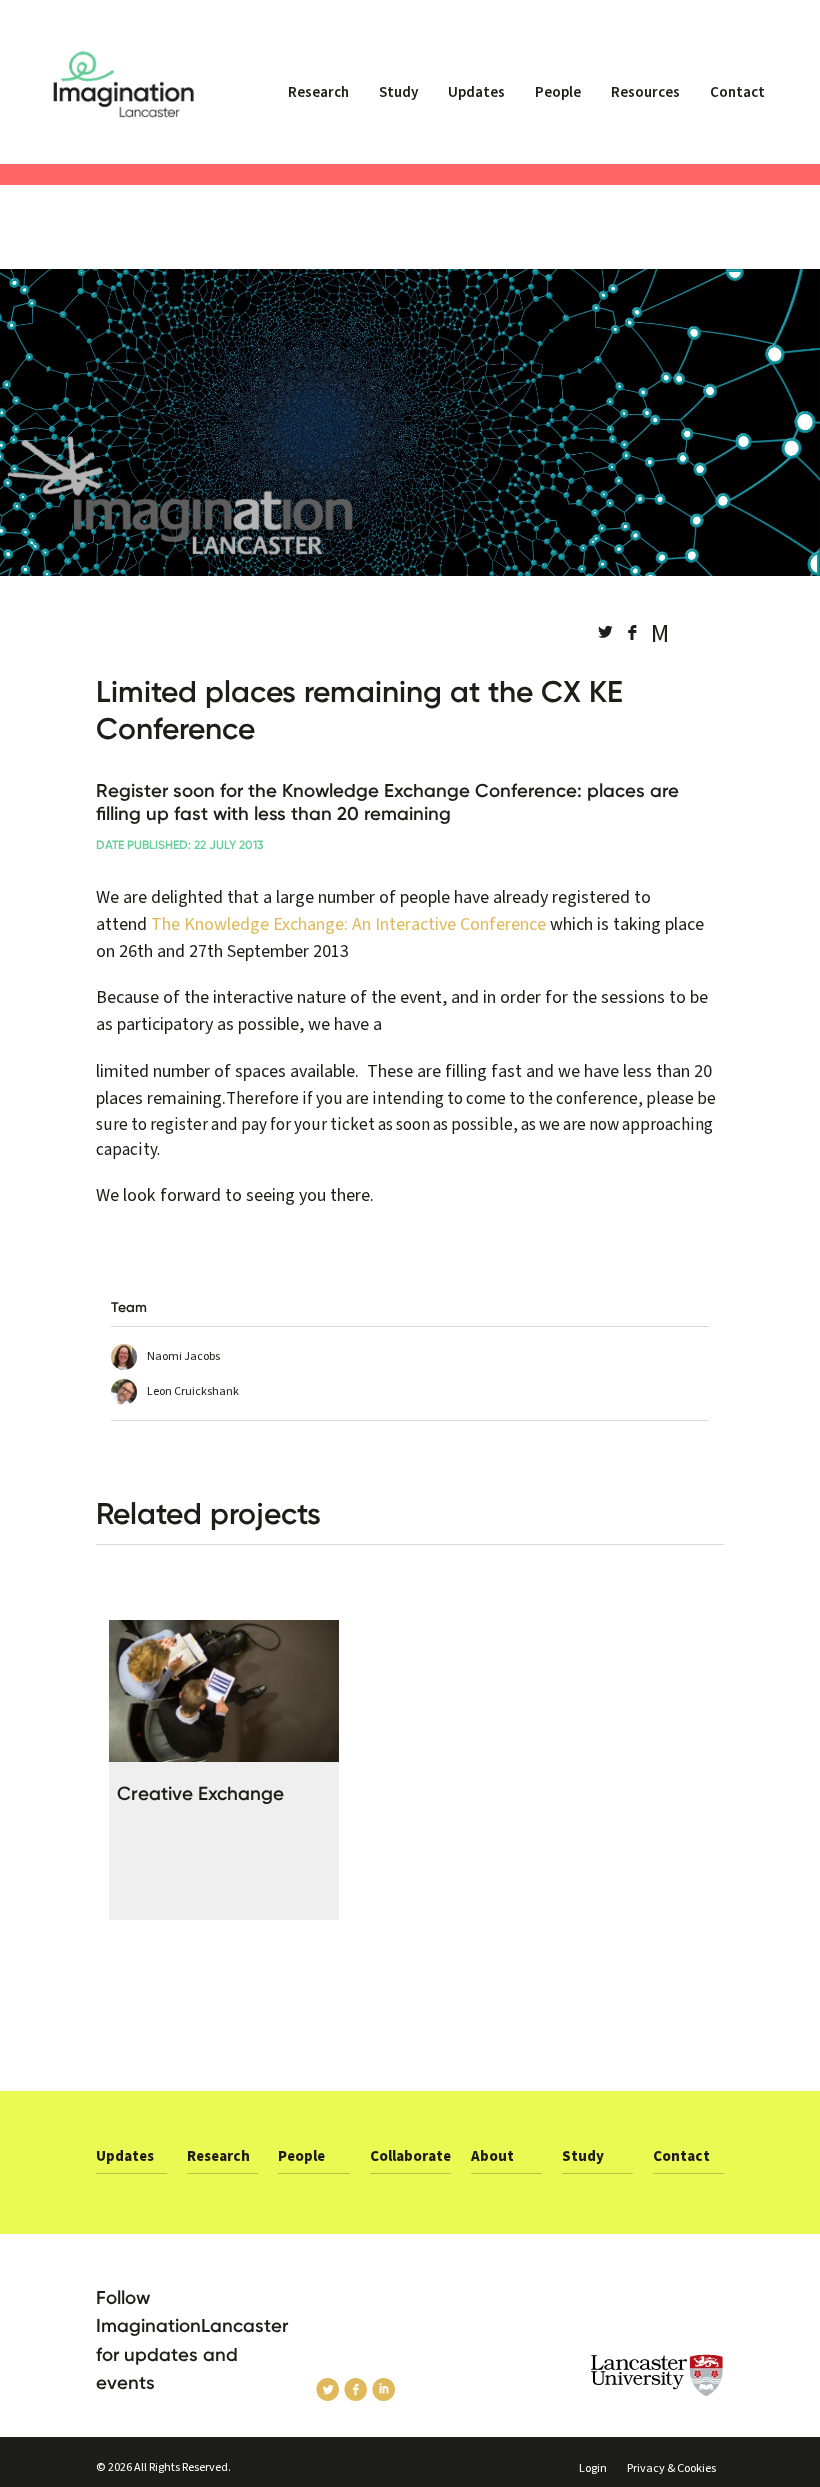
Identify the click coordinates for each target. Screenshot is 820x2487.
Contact (737, 92)
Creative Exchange (200, 1793)
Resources (645, 92)
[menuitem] (318, 101)
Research (318, 92)
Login (593, 2468)
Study (398, 92)
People (558, 92)
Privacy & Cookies (671, 2468)
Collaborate (410, 2156)
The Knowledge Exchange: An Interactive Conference (348, 924)
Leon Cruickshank (193, 1391)
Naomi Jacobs (183, 1356)
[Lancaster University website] (657, 2375)
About (492, 2156)
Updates (476, 92)
